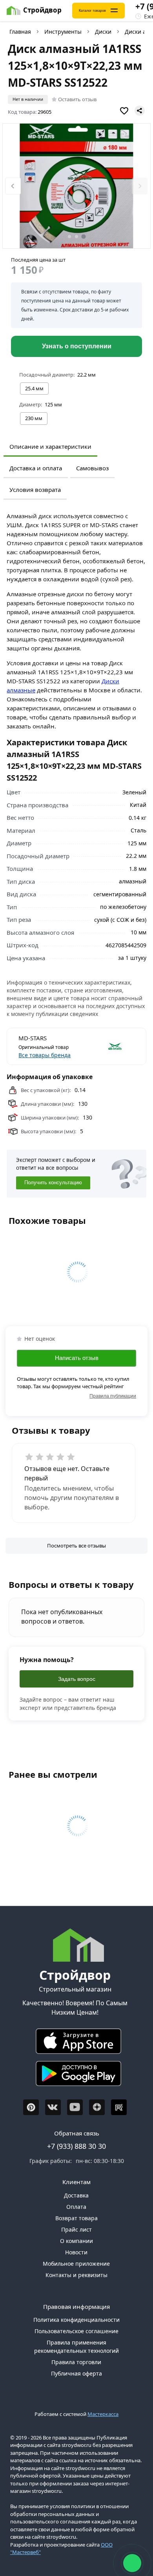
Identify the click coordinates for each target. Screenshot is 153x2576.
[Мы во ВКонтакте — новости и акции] (53, 2107)
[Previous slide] (13, 186)
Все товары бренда (45, 1055)
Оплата (76, 2207)
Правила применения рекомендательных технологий (76, 2347)
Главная (20, 32)
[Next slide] (140, 186)
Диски (103, 32)
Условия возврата (35, 490)
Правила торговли (76, 2362)
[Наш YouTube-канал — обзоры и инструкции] (75, 2107)
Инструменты (63, 32)
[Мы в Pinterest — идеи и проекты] (31, 2107)
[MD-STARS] (106, 1047)
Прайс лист (76, 2229)
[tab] (69, 237)
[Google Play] (75, 2075)
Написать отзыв (77, 1358)
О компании (76, 2241)
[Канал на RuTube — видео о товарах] (119, 2107)
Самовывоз (92, 468)
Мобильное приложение (76, 2264)
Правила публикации (113, 1396)
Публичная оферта (76, 2373)
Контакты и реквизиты (76, 2275)
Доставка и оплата (36, 468)
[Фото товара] (76, 186)
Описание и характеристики (50, 446)
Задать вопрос (77, 1679)
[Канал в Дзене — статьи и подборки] (97, 2107)
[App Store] (75, 2043)
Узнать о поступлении (77, 346)
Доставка (76, 2195)
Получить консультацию (53, 1183)
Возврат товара (76, 2218)
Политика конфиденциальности (76, 2320)
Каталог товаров (92, 11)
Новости (76, 2252)
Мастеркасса (103, 2414)
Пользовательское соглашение (76, 2331)
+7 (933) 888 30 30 (76, 2146)
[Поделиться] (140, 111)
